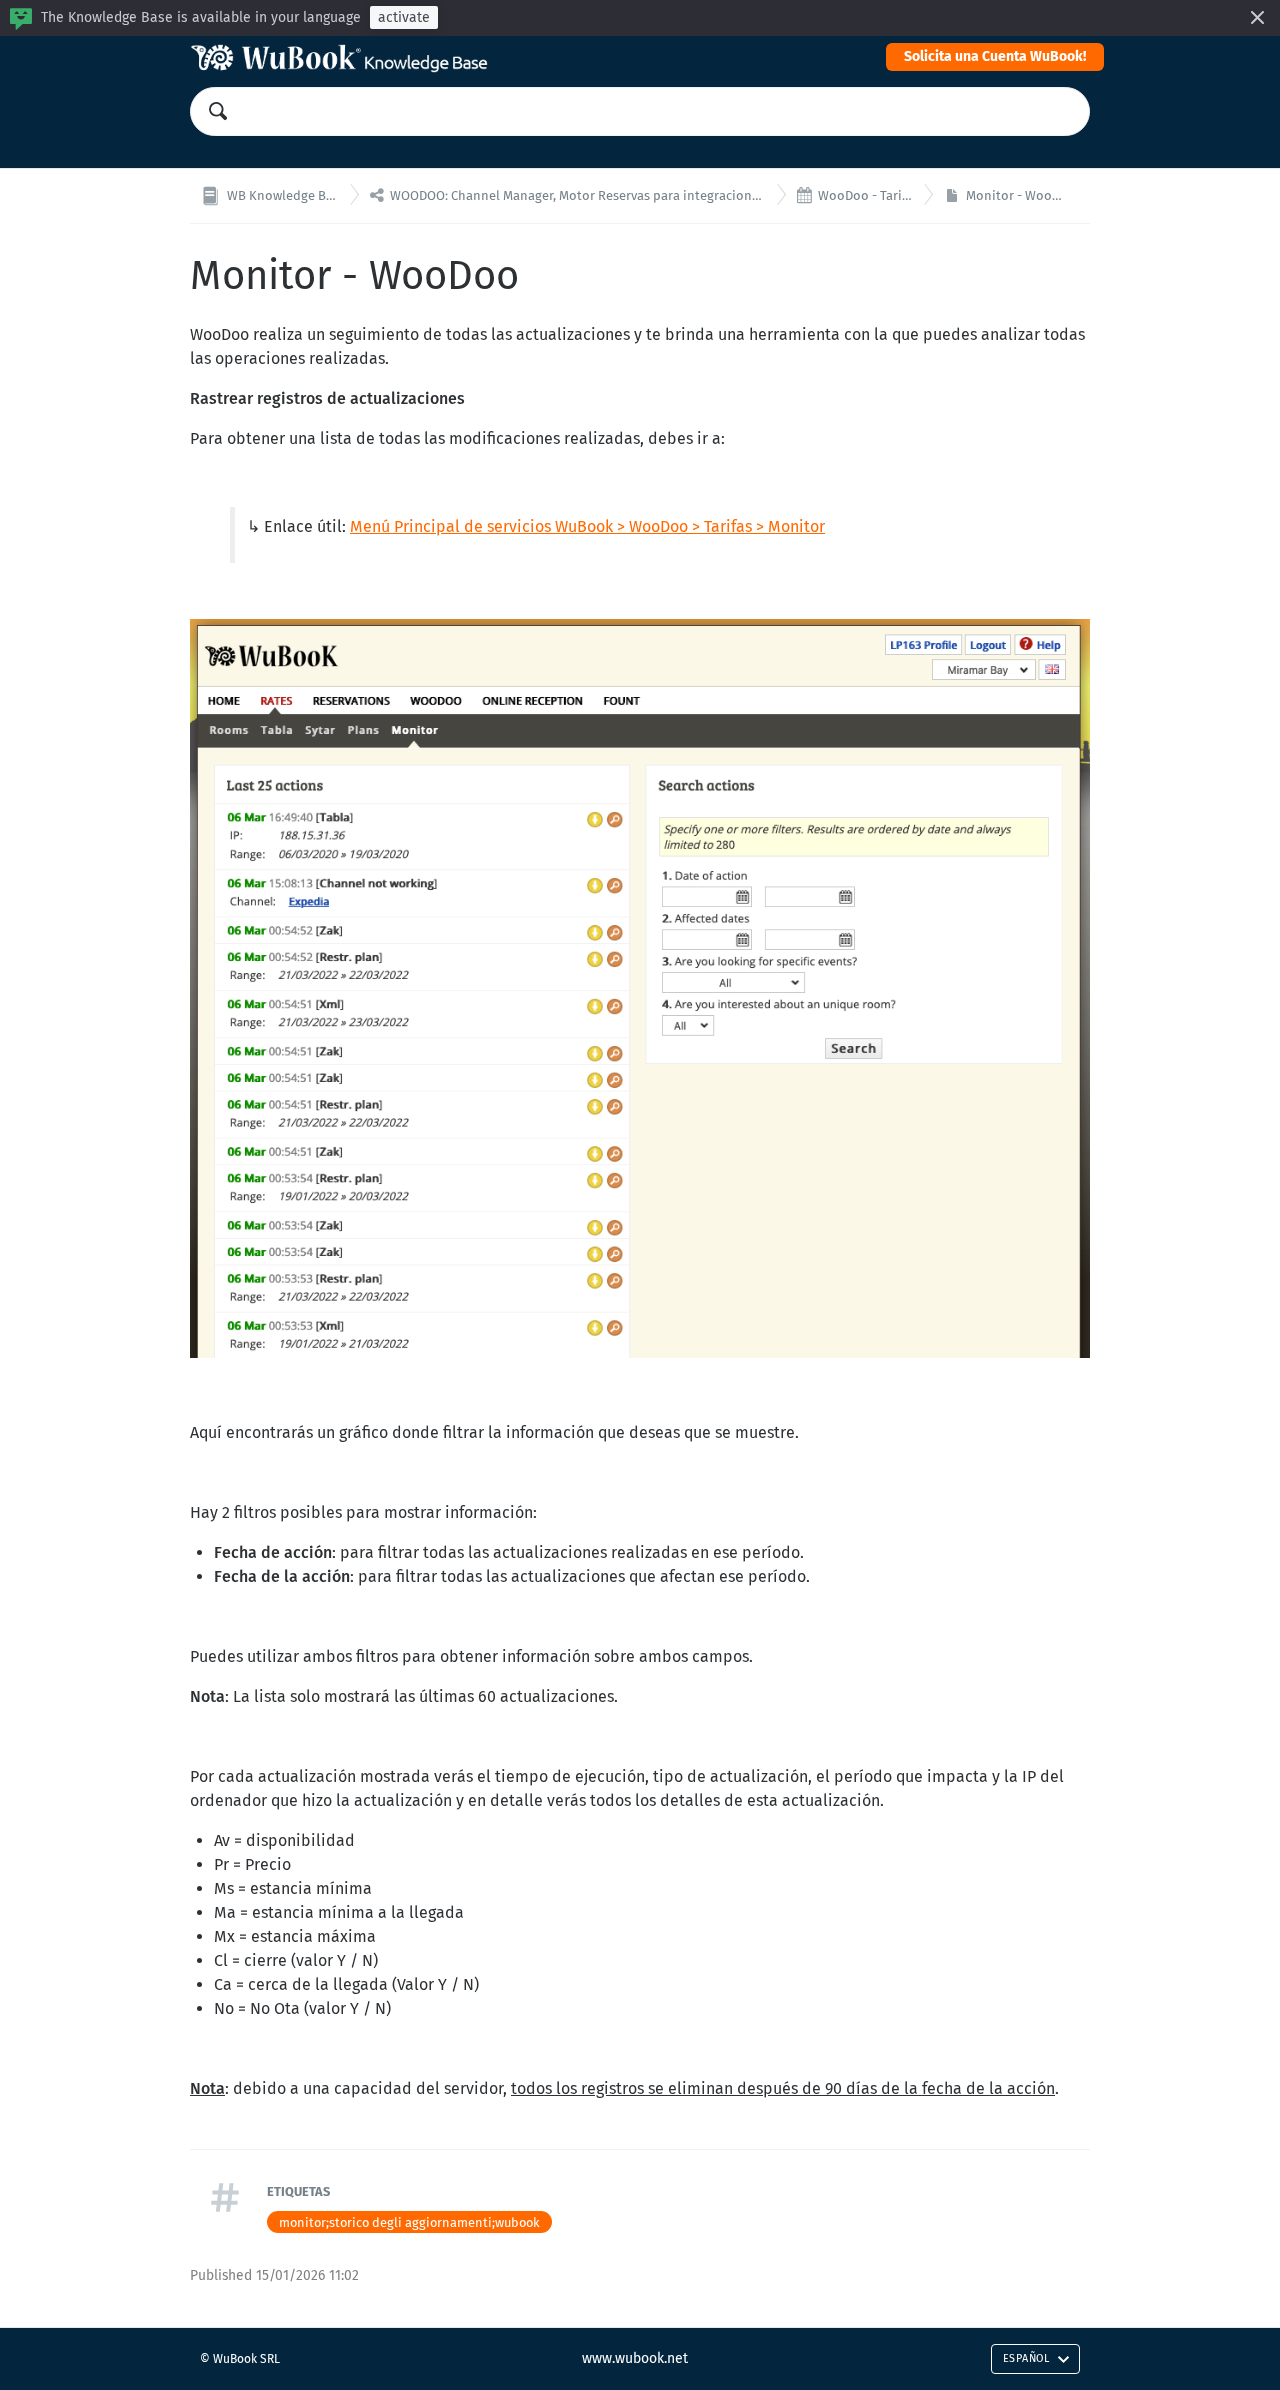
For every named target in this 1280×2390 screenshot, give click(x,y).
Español (1026, 2358)
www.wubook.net (635, 2358)
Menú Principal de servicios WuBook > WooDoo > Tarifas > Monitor (587, 526)
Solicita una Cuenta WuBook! (995, 56)
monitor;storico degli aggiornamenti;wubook (409, 2222)
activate (404, 17)
